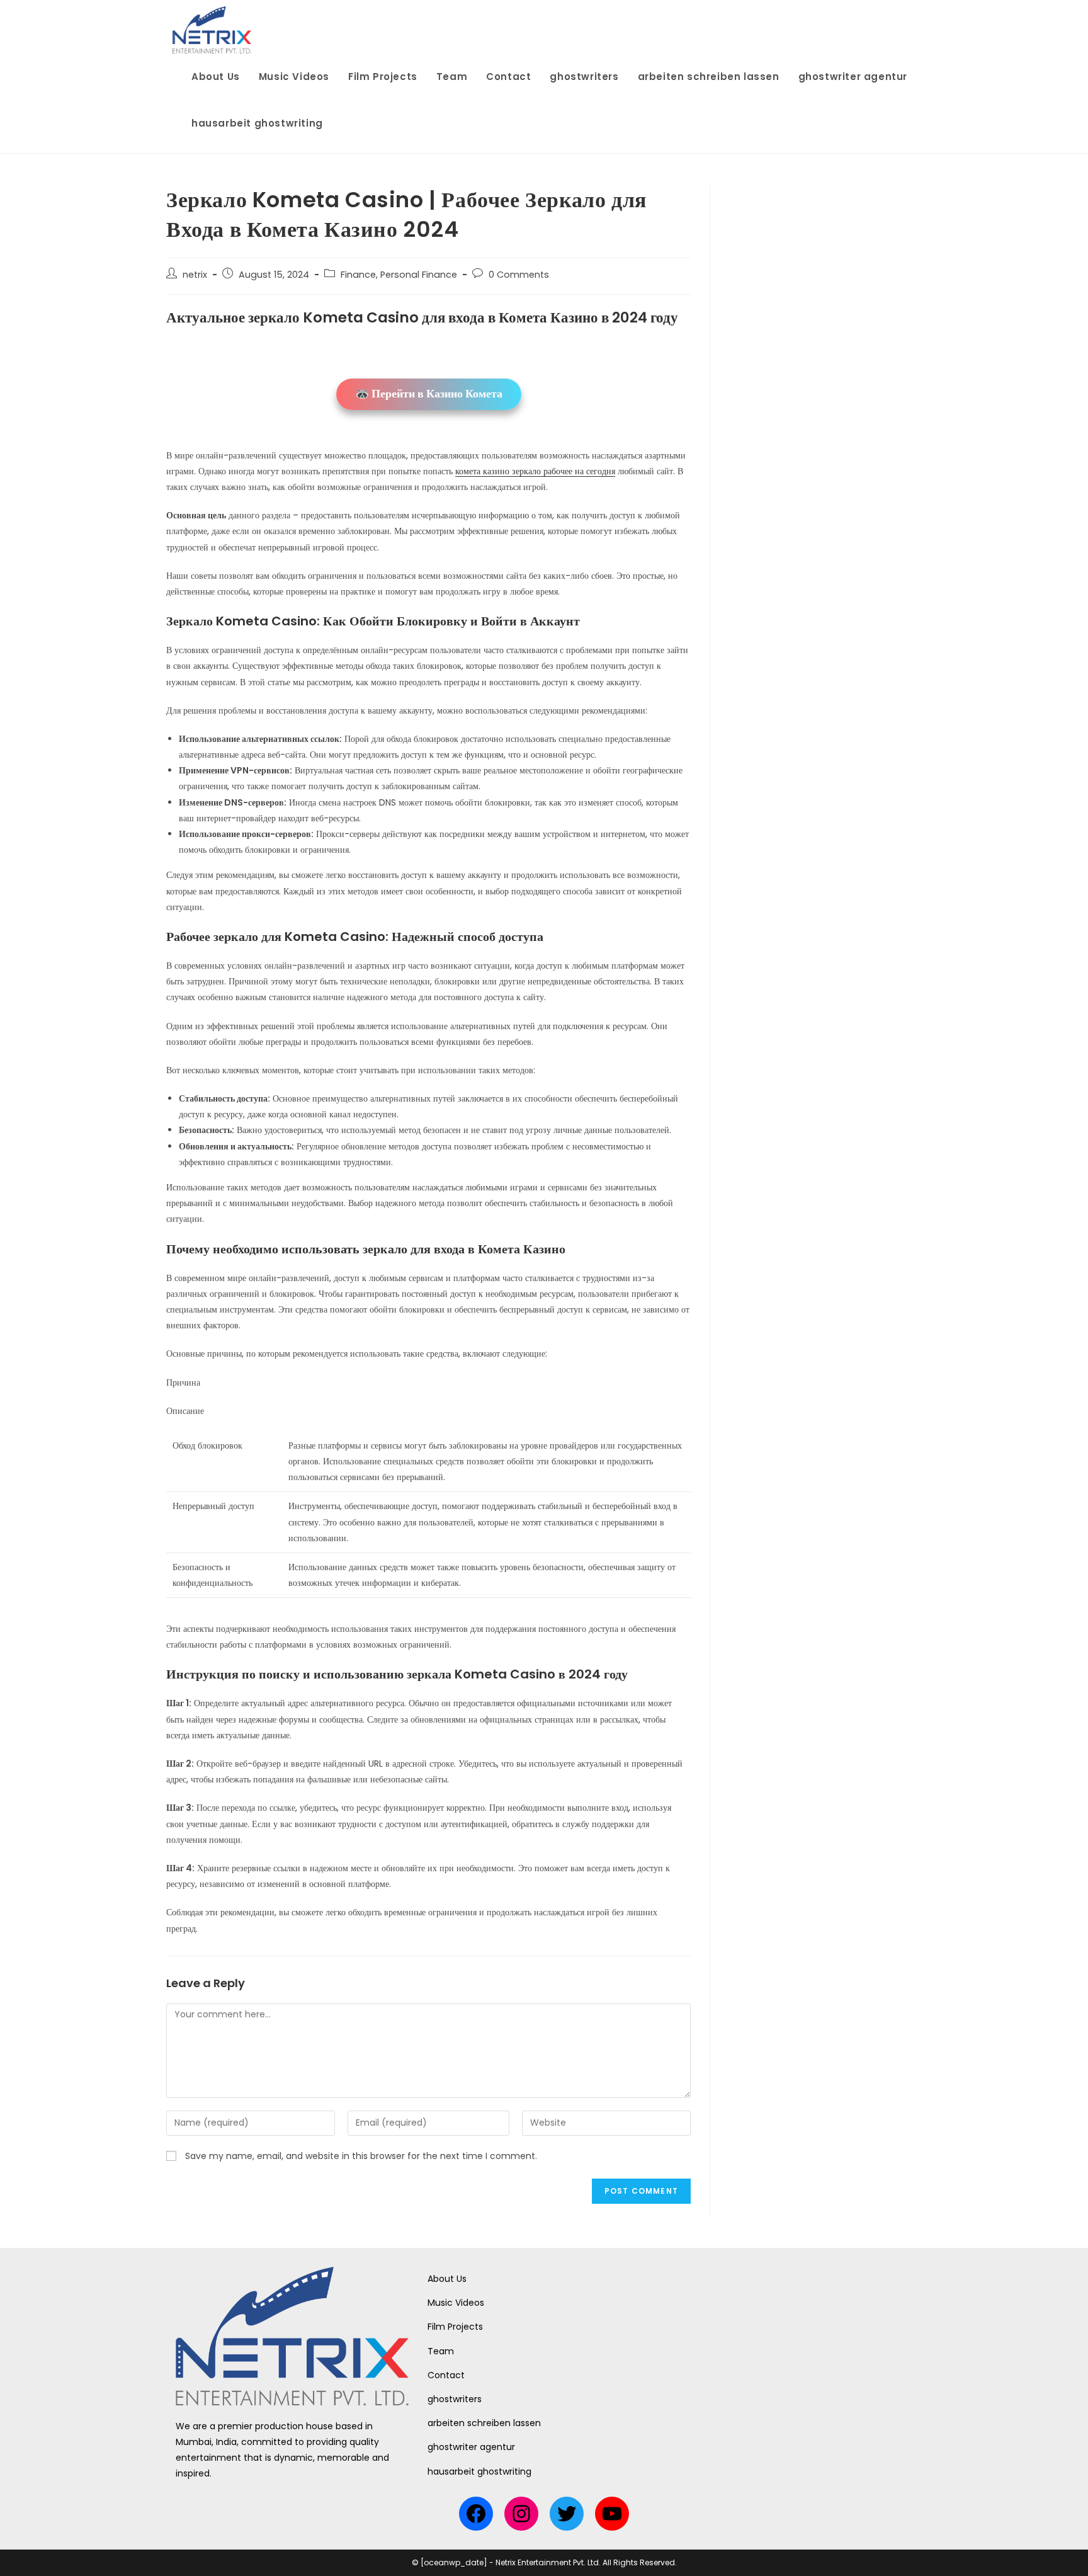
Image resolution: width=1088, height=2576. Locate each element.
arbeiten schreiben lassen (484, 2423)
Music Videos (456, 2303)
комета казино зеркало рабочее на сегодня (535, 471)
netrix (195, 275)
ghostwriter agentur (471, 2447)
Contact (446, 2375)
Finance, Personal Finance (399, 275)
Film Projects (455, 2327)
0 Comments (519, 275)
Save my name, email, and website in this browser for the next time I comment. (361, 2156)
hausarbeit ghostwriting (479, 2471)
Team (441, 2351)
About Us (447, 2279)
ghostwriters (455, 2399)
